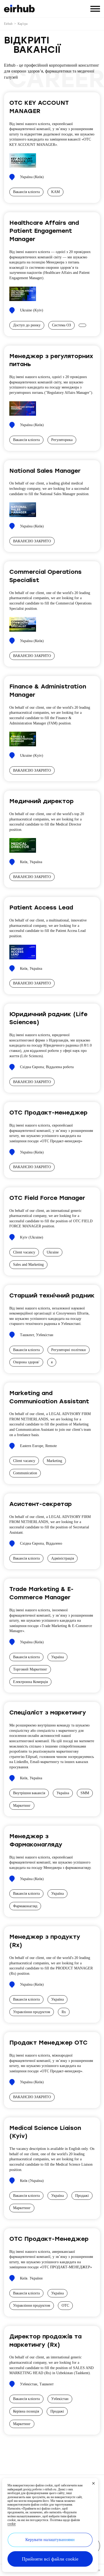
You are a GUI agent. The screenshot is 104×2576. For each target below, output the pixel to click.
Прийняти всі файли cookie (50, 2559)
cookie (12, 2524)
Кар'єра (23, 24)
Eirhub (8, 24)
